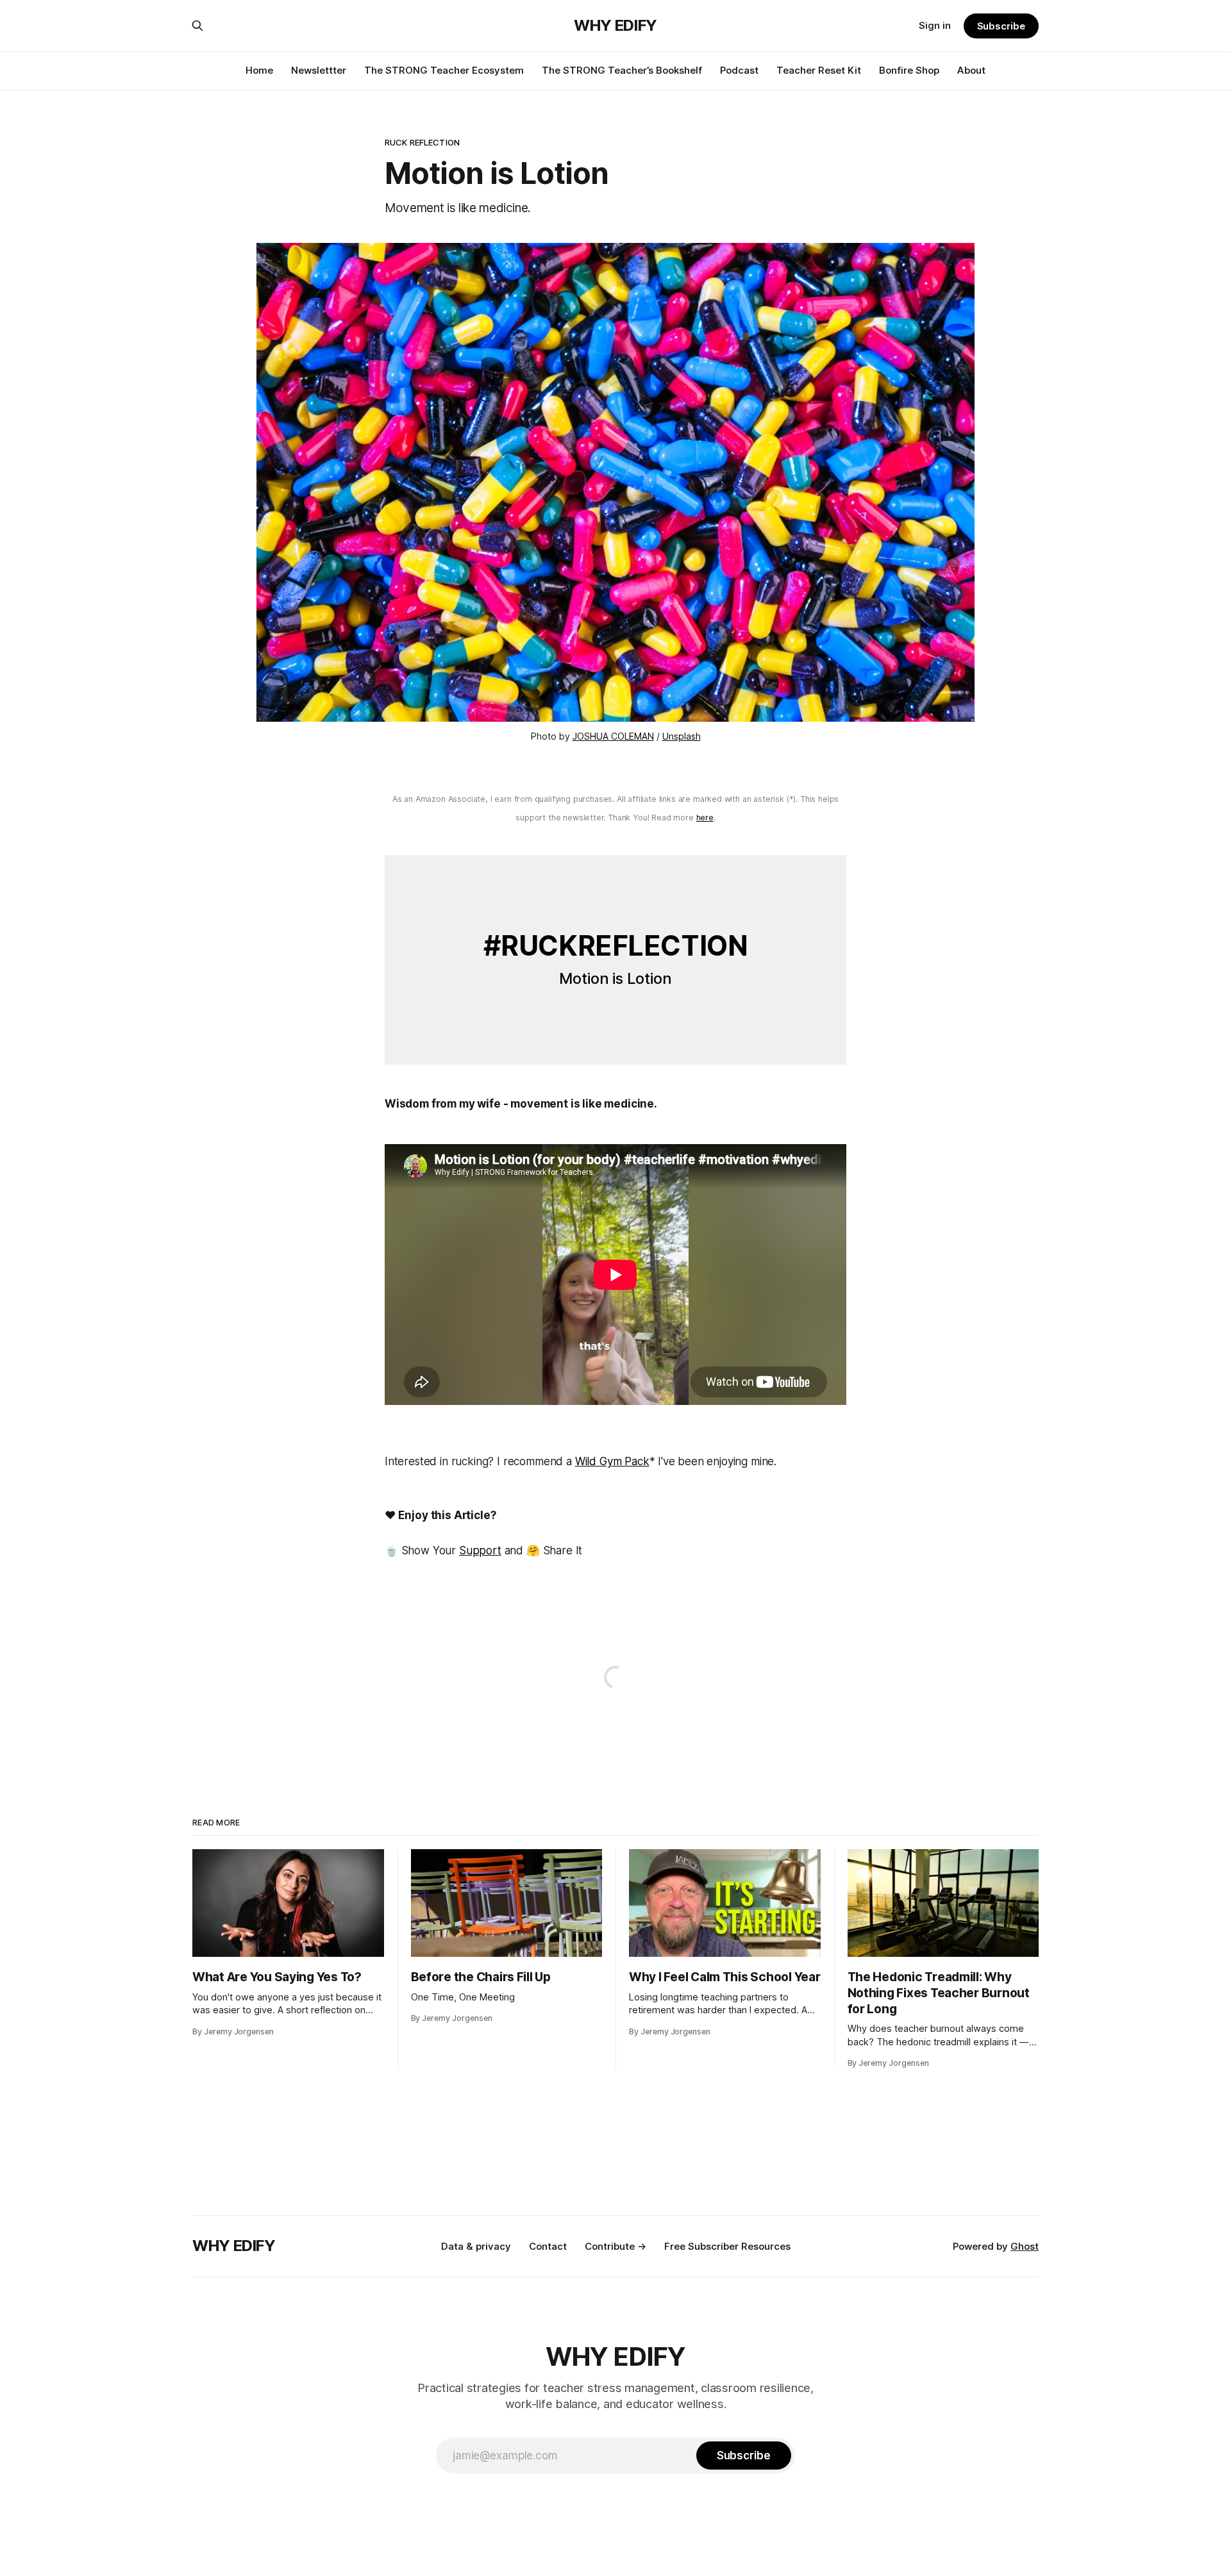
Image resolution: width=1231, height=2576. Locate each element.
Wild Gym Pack (612, 1461)
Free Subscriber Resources (727, 2246)
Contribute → (615, 2246)
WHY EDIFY (615, 26)
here (705, 818)
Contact (548, 2246)
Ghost (1025, 2246)
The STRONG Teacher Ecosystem (444, 70)
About (971, 70)
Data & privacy (476, 2246)
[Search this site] (197, 26)
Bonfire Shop (909, 70)
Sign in (935, 25)
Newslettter (319, 70)
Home (259, 70)
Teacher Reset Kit (819, 70)
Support (480, 1550)
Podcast (739, 70)
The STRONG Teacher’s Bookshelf (622, 70)
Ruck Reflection (422, 142)
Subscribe (1001, 26)
